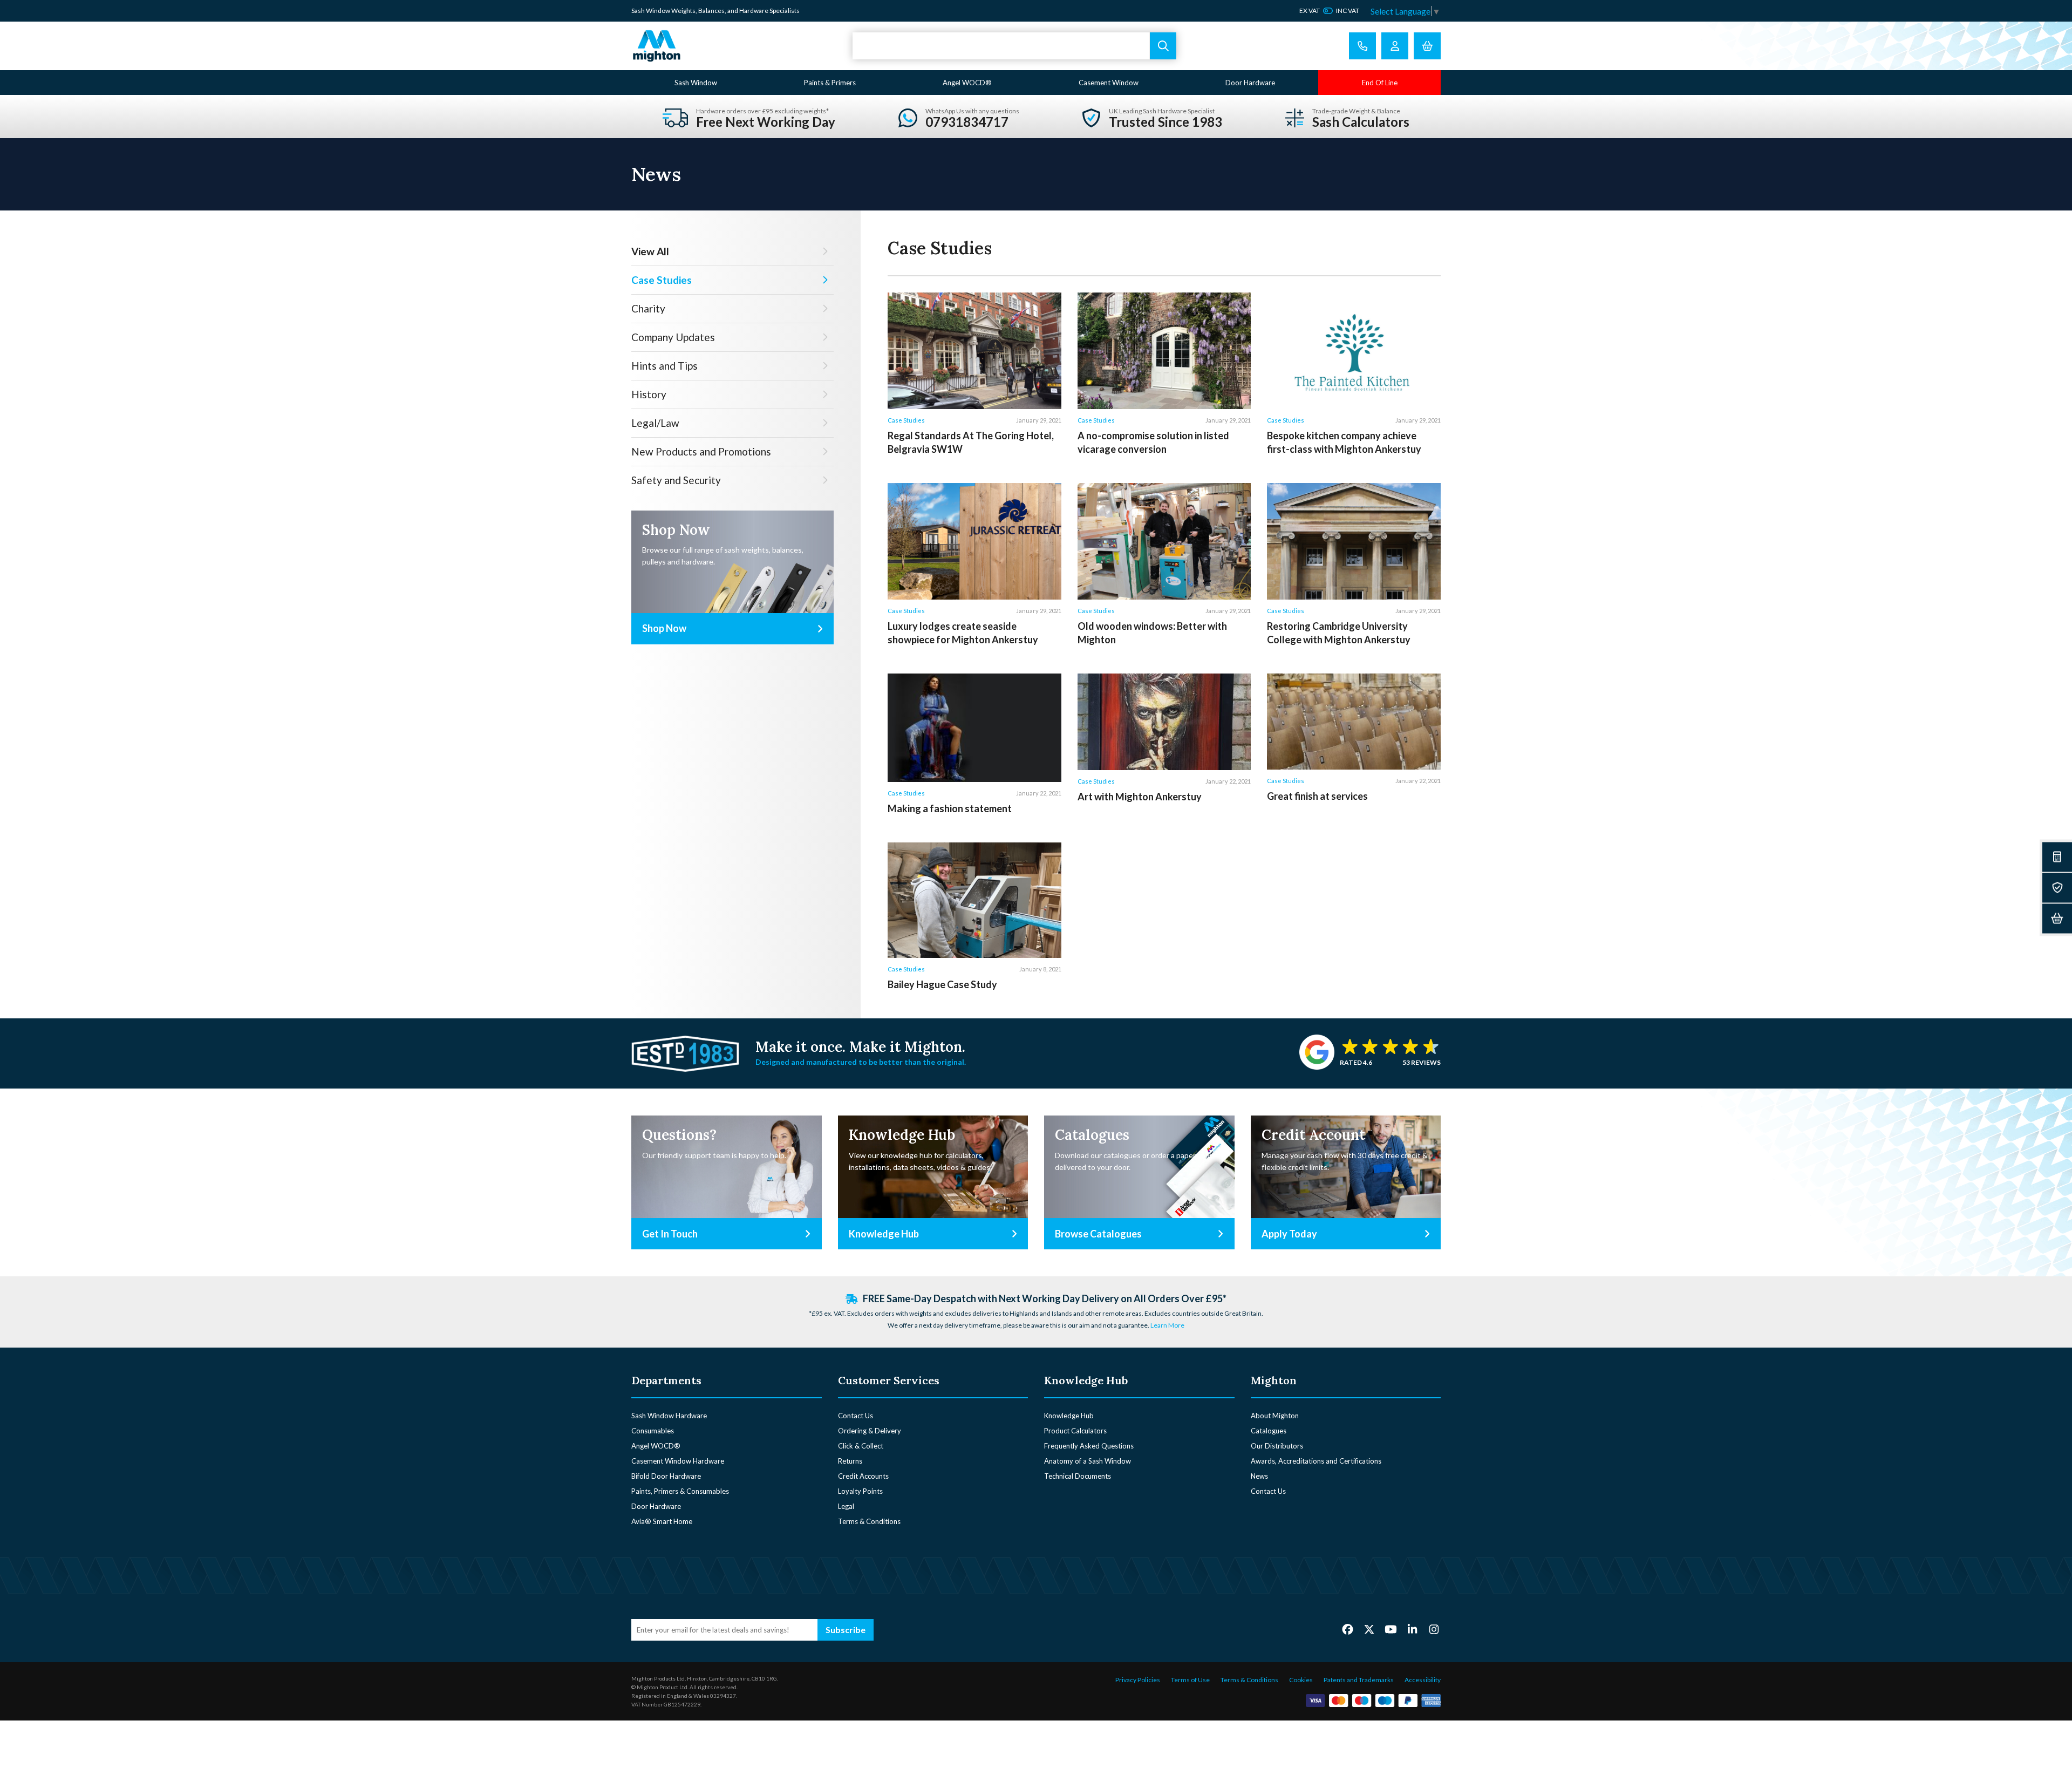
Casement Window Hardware (678, 1461)
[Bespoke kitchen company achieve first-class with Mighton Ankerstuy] (1354, 351)
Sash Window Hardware (669, 1416)
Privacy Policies (1138, 1680)
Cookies (1301, 1680)
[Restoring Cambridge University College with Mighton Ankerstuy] (1354, 541)
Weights (683, 11)
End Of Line (1380, 83)
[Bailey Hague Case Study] (974, 900)
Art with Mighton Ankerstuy (1140, 797)
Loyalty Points (860, 1491)
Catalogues (1269, 1431)
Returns (850, 1461)
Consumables (653, 1431)
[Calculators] (2057, 857)
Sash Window (696, 83)
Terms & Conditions (869, 1521)
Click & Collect (861, 1446)
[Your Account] (1395, 46)
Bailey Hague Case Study (942, 984)
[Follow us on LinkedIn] (1412, 1629)
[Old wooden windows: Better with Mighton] (1164, 541)
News (1259, 1476)
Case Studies (906, 420)
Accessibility (1423, 1680)
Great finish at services (1317, 796)
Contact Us (856, 1416)
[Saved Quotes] (2057, 888)
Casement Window (1109, 83)
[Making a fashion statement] (974, 728)
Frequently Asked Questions (1089, 1446)
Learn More (1167, 1325)
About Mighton (1275, 1416)
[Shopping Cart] (1427, 46)
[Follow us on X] (1369, 1629)
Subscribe (846, 1630)
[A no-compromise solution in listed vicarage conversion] (1164, 351)
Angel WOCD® (967, 83)
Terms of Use (1190, 1680)
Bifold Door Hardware (666, 1476)
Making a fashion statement (950, 808)
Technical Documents (1078, 1476)
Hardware (754, 11)
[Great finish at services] (1354, 722)
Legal (846, 1506)
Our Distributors (1277, 1446)
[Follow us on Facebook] (1348, 1629)
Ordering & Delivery (870, 1431)
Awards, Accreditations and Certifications (1316, 1461)
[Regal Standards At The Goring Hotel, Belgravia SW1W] (974, 351)
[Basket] (2057, 918)
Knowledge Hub (1069, 1416)
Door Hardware (1250, 83)
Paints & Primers (830, 83)
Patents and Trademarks (1359, 1680)
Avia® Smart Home (662, 1521)
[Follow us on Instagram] (1434, 1629)
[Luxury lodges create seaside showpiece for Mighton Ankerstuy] (974, 541)
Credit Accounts (863, 1476)
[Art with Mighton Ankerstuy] (1164, 722)
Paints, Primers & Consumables (680, 1491)
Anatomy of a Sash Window (1088, 1461)
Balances (711, 11)
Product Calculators (1075, 1431)
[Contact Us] (1362, 46)
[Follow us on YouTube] (1391, 1629)
